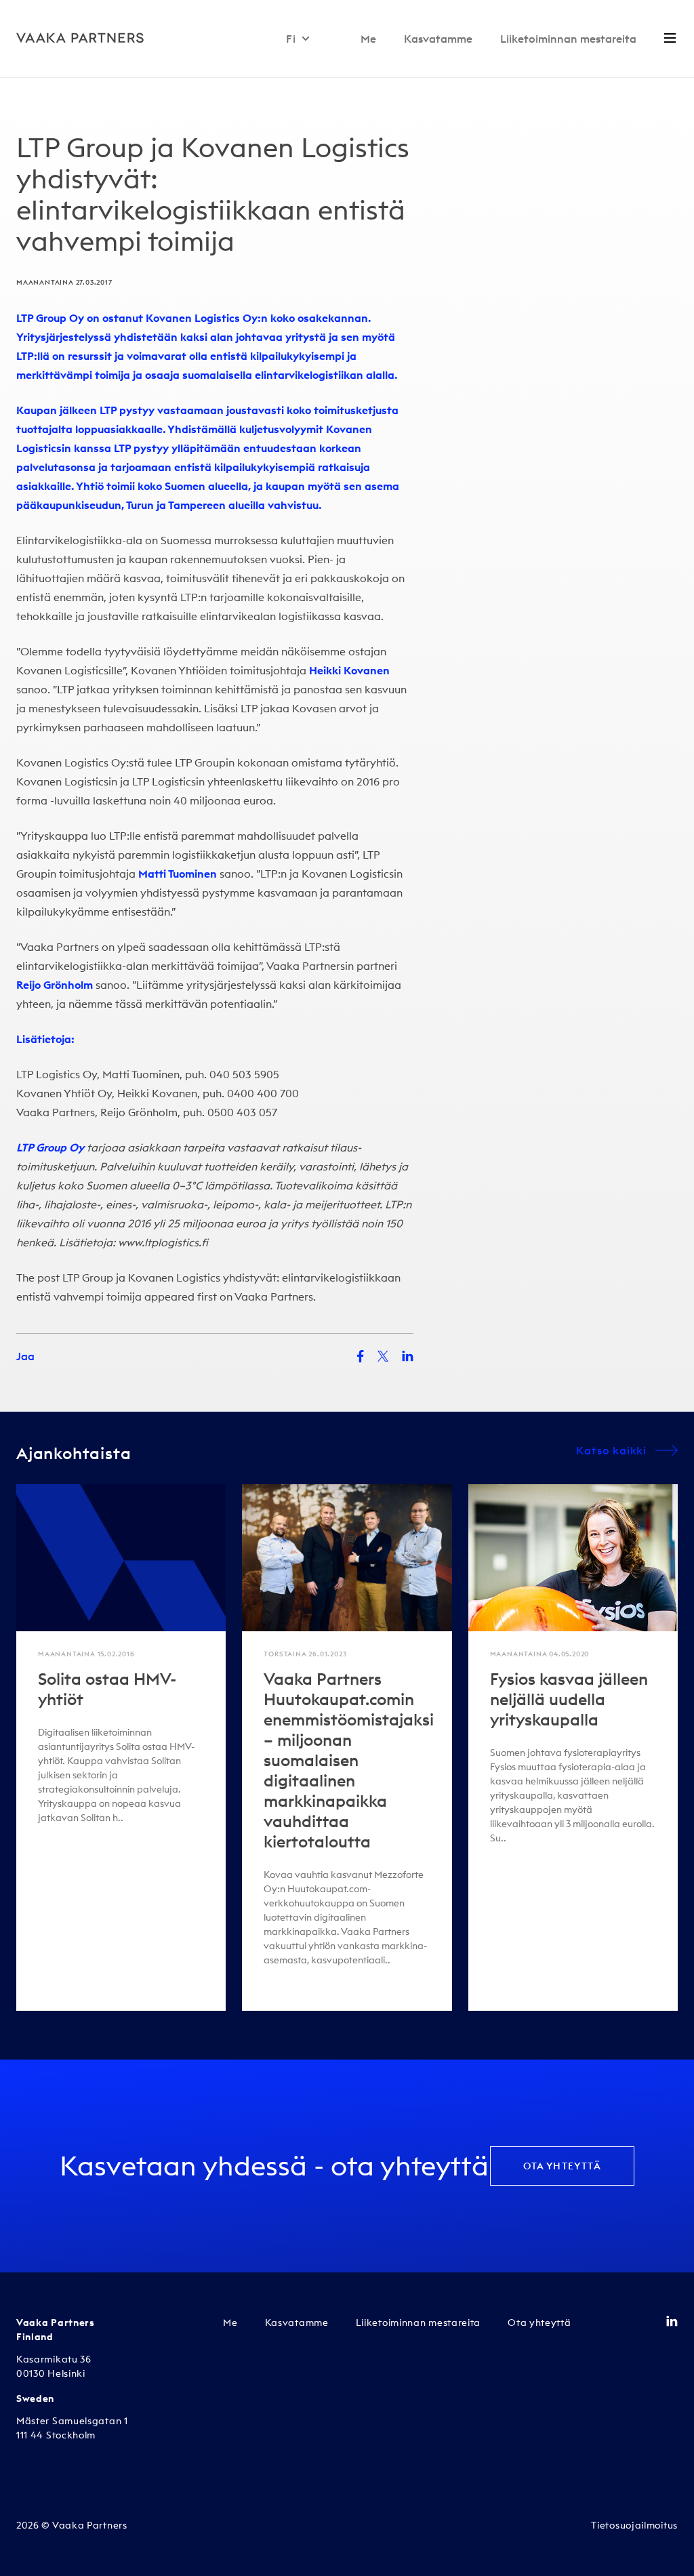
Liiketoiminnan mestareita (568, 39)
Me (368, 39)
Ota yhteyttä (562, 2166)
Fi (291, 39)
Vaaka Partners (274, 1296)
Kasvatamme (438, 39)
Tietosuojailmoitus (634, 2525)
